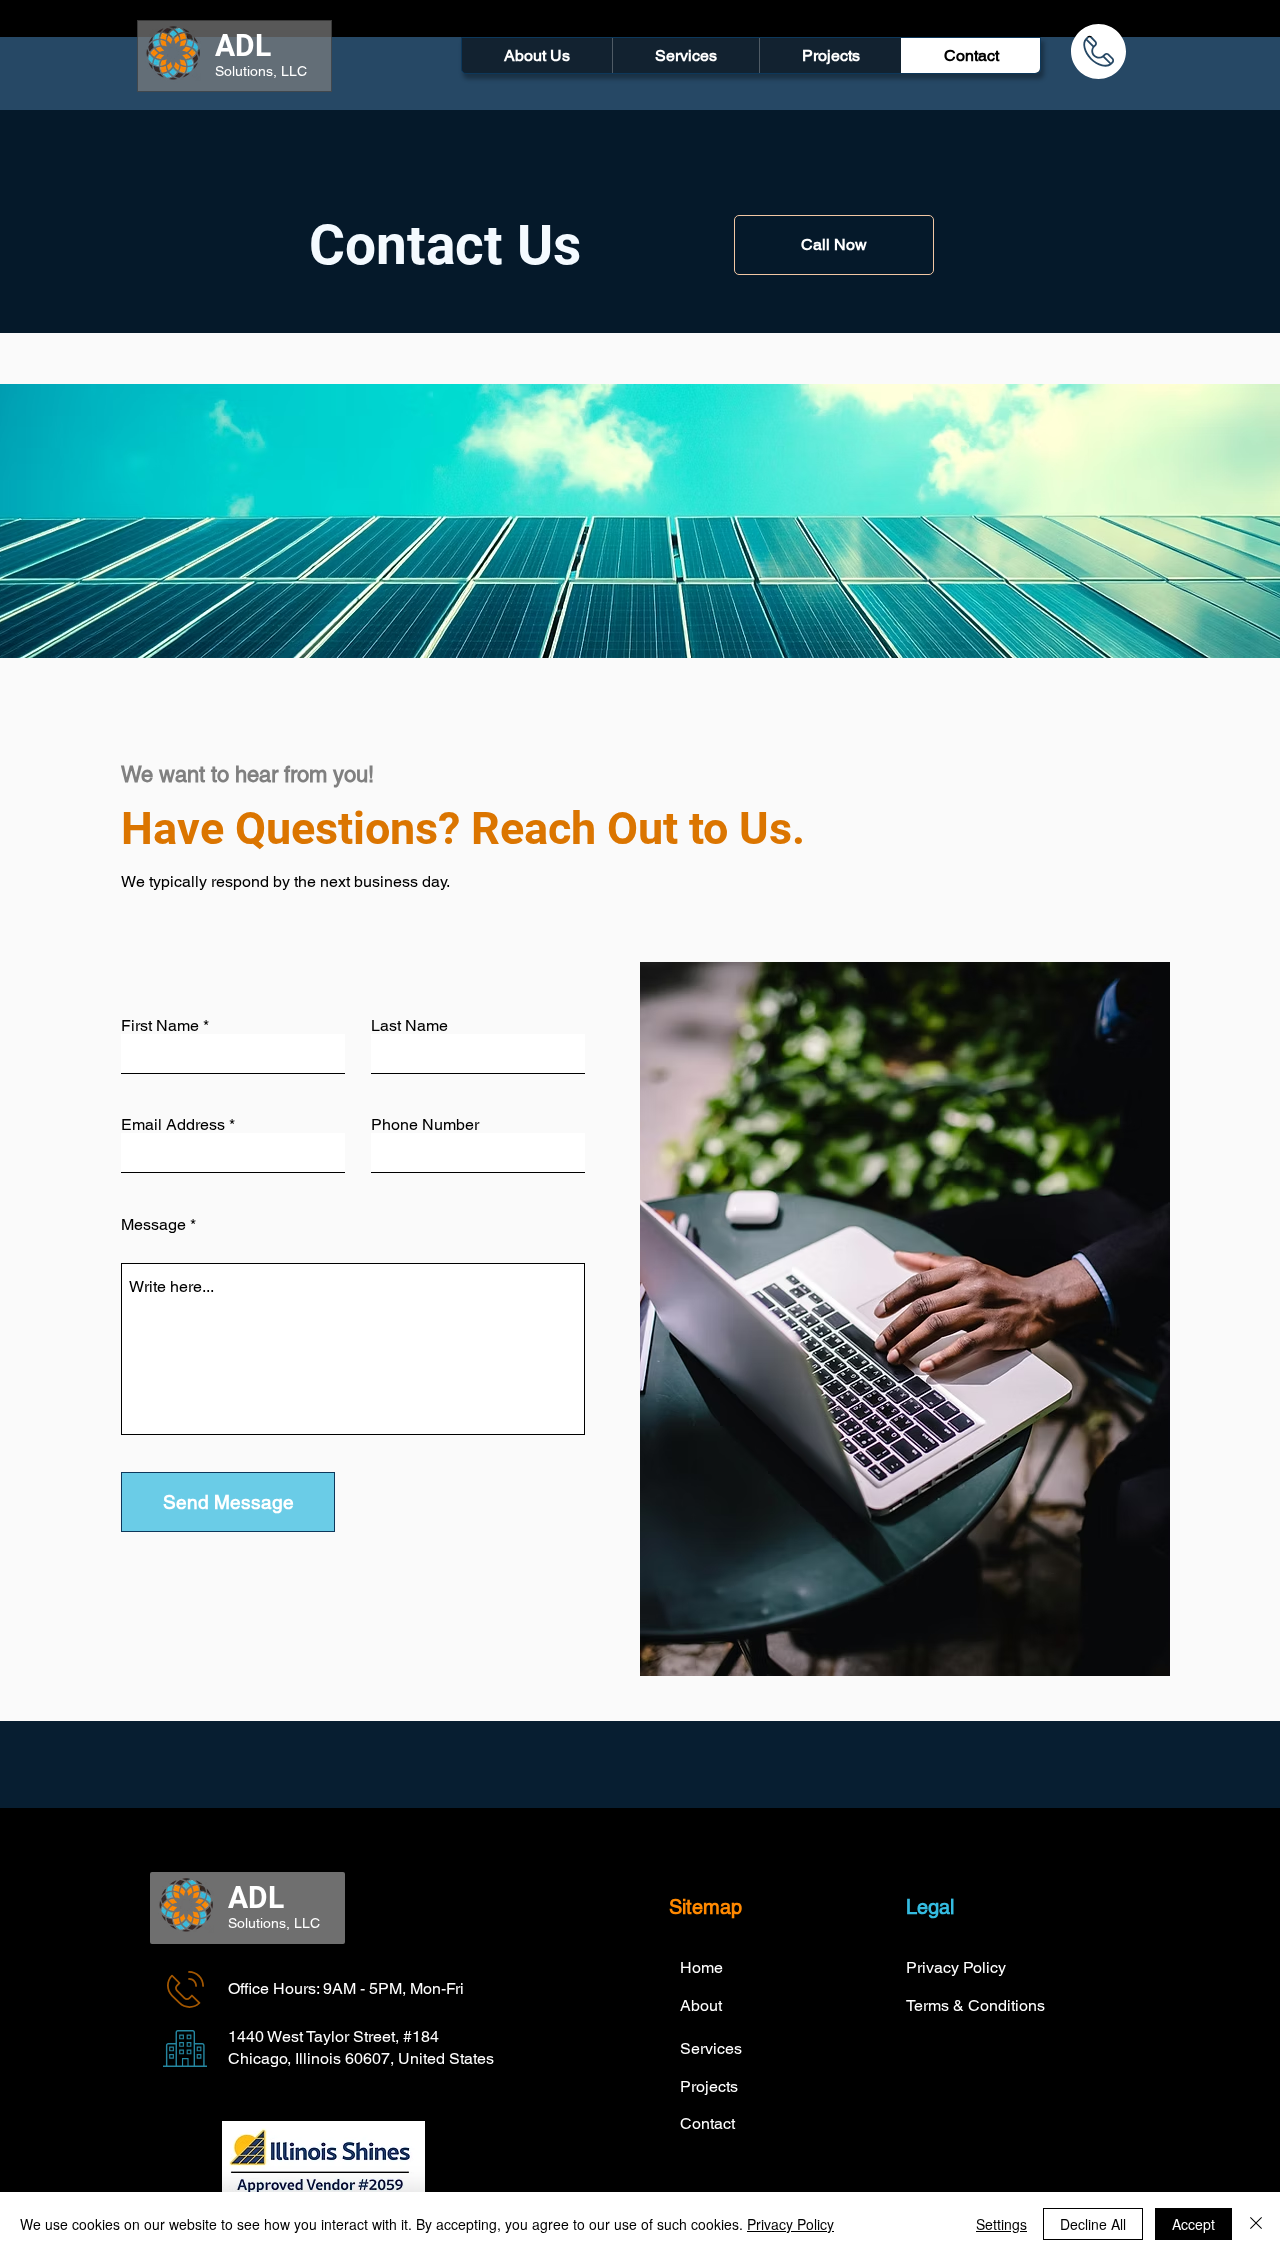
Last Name (409, 1026)
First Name (160, 1026)
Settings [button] (1001, 2224)
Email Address (173, 1125)
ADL (243, 45)
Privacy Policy (790, 2224)
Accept (1193, 2224)
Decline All (1093, 2224)
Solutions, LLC (261, 71)
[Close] (1256, 2224)
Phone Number (425, 1125)
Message (153, 1225)
